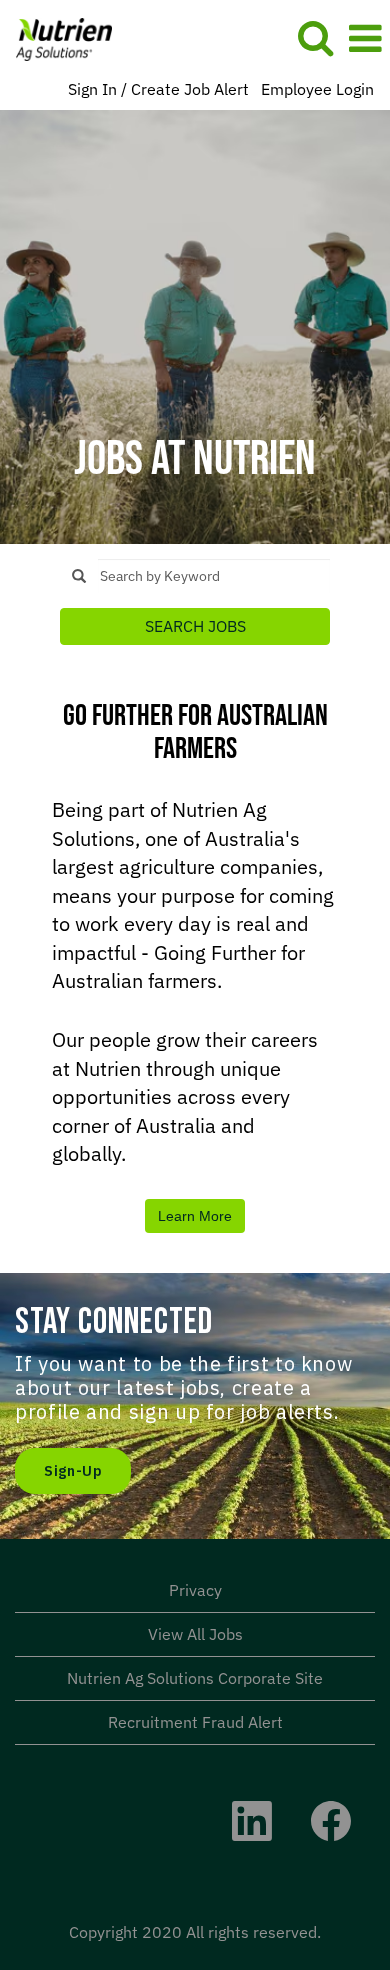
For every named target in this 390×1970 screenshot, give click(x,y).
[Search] (315, 37)
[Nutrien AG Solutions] (56, 37)
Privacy (195, 1590)
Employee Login (317, 89)
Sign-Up (73, 1471)
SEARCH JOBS (195, 626)
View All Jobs (195, 1634)
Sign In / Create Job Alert (158, 89)
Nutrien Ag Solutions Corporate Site (195, 1678)
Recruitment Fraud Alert (195, 1722)
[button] (365, 38)
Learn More (195, 1216)
